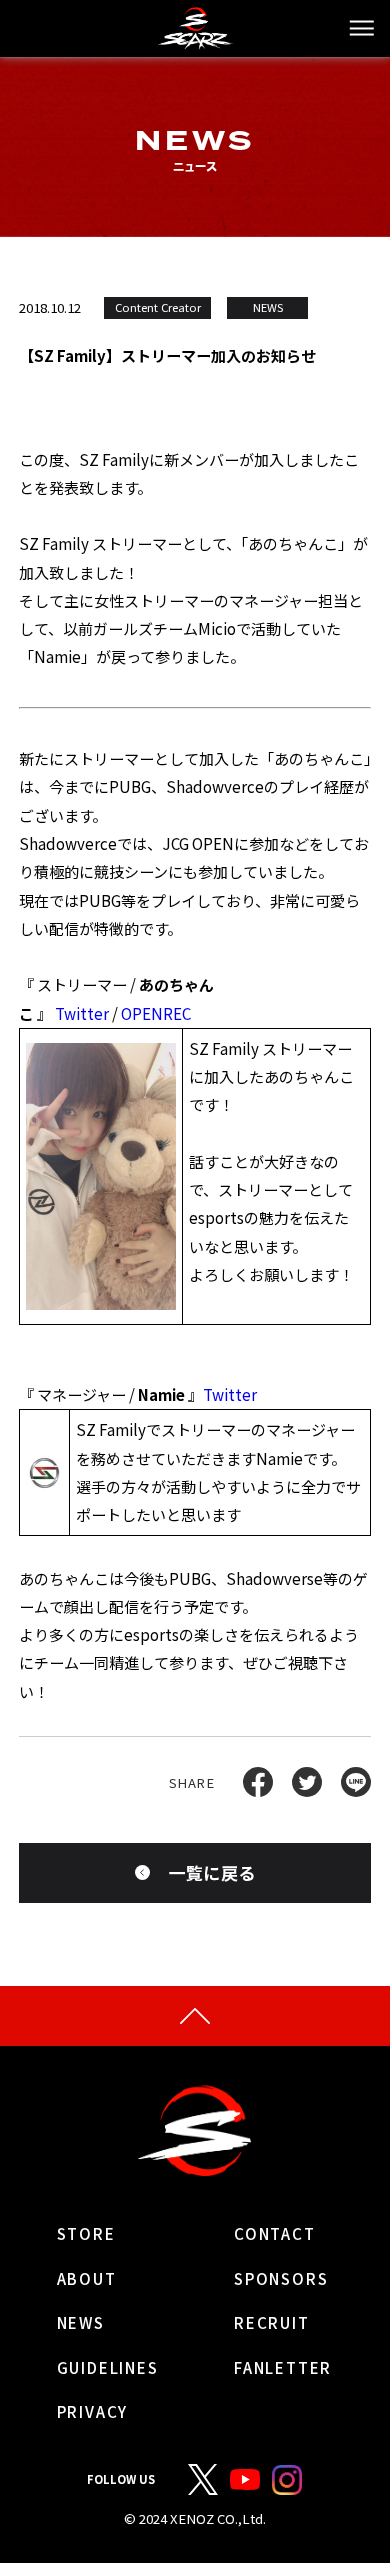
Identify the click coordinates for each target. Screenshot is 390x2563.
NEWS (81, 2322)
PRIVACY (93, 2411)
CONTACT (275, 2233)
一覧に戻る (212, 1872)
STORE (86, 2233)
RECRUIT (272, 2322)
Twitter (82, 1013)
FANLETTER (283, 2367)
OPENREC (156, 1013)
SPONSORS (281, 2278)
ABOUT (87, 2278)
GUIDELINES (108, 2367)
